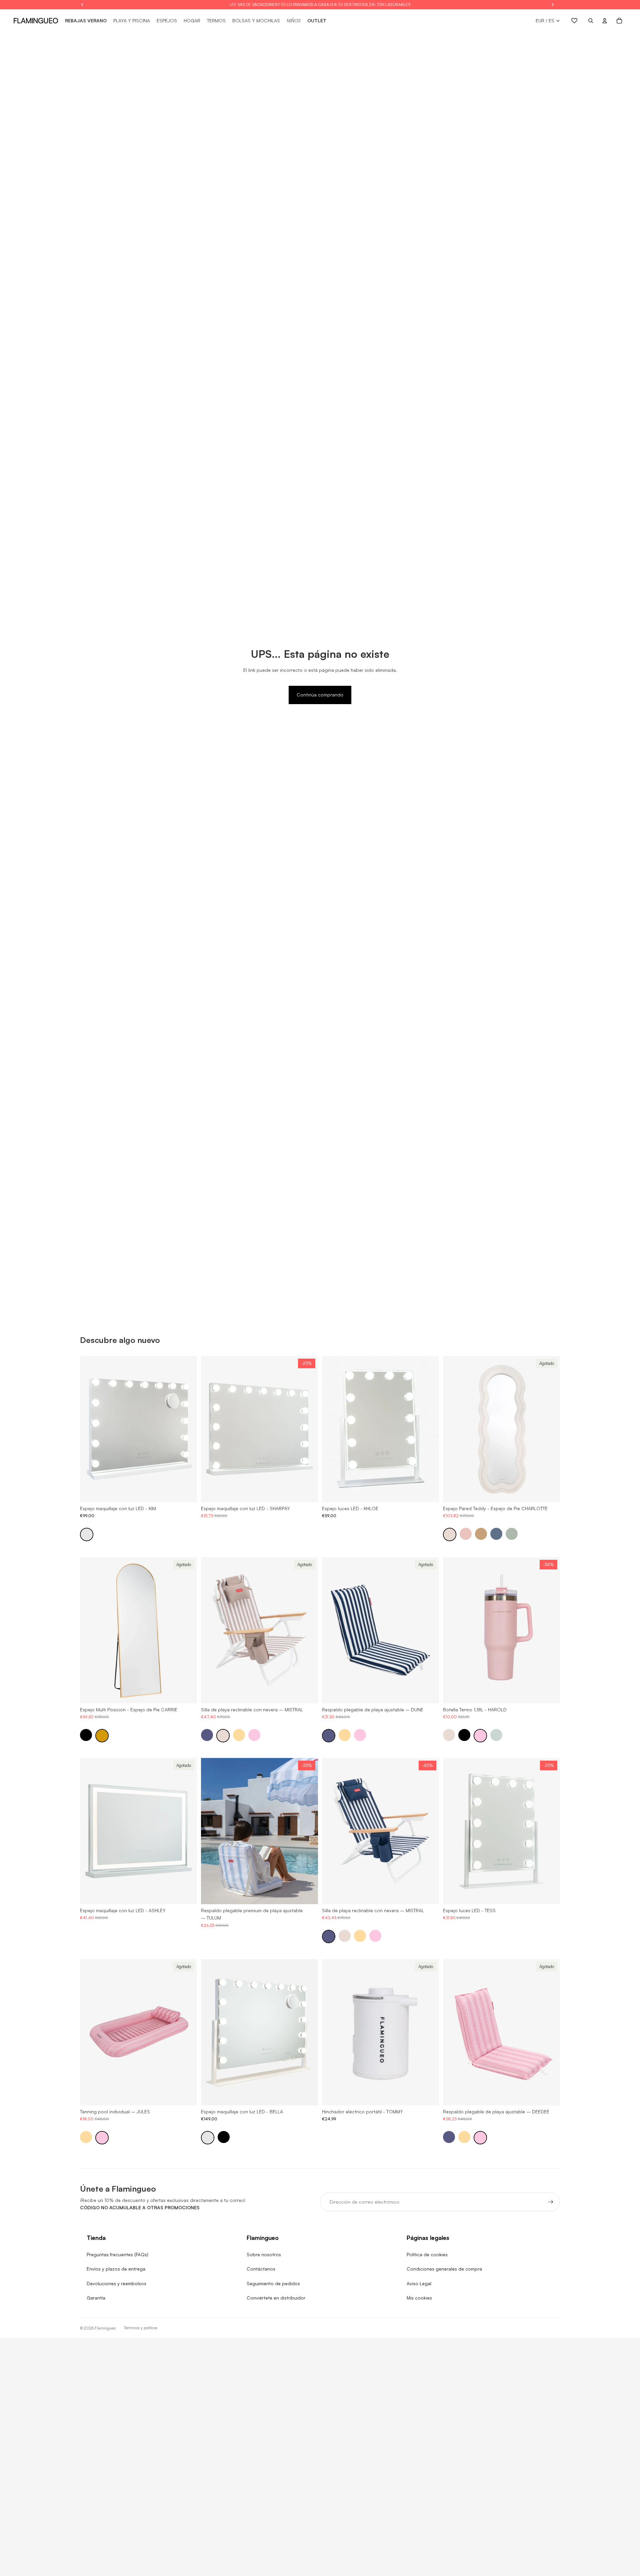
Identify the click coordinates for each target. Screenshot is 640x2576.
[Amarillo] (239, 1735)
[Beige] (450, 1534)
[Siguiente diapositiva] (187, 1429)
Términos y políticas (141, 2328)
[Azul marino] (207, 1735)
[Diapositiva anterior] (90, 1429)
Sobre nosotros (264, 2254)
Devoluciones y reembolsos (116, 2283)
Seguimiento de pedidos (273, 2283)
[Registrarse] (551, 2202)
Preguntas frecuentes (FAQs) (117, 2254)
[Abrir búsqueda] (591, 21)
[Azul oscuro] (496, 1534)
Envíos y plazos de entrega (116, 2269)
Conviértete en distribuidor (276, 2298)
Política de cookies (427, 2254)
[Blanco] (87, 1534)
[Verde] (512, 1534)
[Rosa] (466, 1534)
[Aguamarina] (496, 1735)
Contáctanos (261, 2269)
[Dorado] (102, 1735)
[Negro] (86, 1735)
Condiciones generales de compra (444, 2269)
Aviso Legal (419, 2283)
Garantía (96, 2298)
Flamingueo (105, 2328)
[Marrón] (481, 1534)
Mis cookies (419, 2298)
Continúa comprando (320, 695)
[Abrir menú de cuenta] (605, 21)
